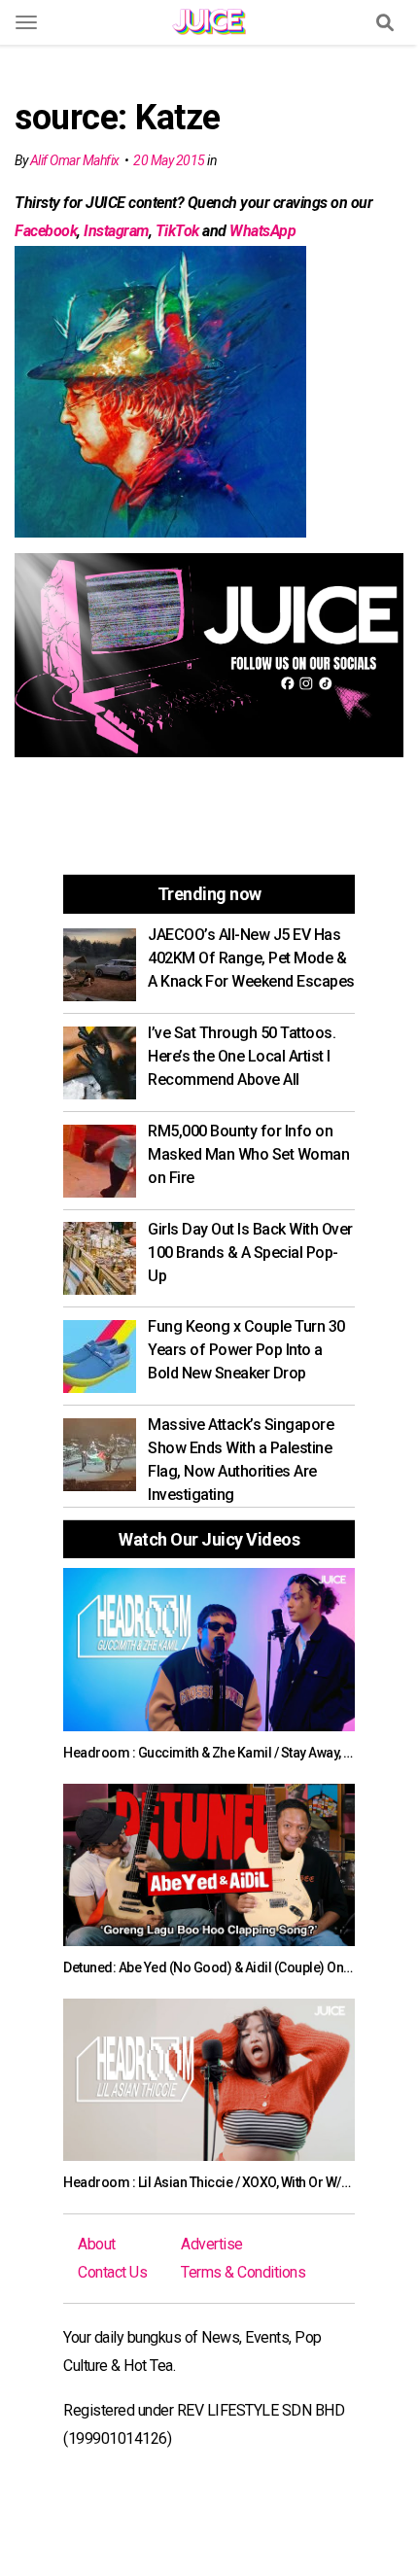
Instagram (116, 231)
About (97, 2244)
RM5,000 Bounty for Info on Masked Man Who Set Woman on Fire (248, 1154)
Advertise (212, 2244)
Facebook (46, 231)
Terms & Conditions (243, 2272)
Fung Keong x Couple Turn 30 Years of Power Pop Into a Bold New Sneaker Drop (246, 1350)
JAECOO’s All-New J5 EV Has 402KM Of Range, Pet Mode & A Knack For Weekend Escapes (251, 958)
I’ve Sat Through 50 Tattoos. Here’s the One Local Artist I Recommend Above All (242, 1056)
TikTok (177, 231)
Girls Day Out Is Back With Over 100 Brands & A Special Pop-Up (250, 1253)
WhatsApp (262, 231)
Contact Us (112, 2272)
